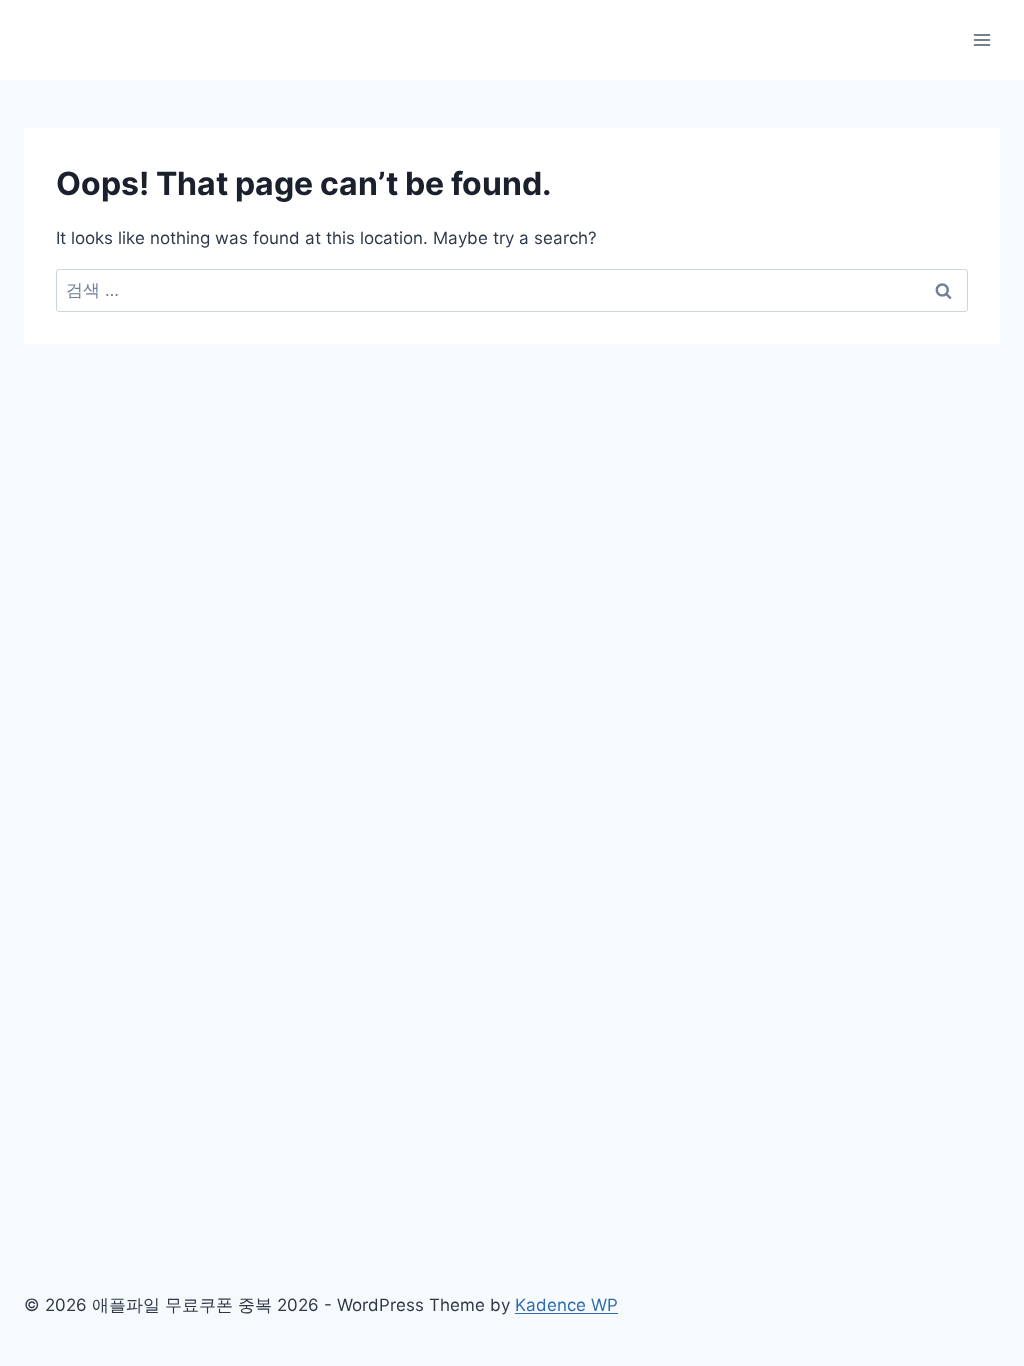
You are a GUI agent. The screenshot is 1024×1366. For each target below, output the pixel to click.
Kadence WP (566, 1305)
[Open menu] (981, 39)
